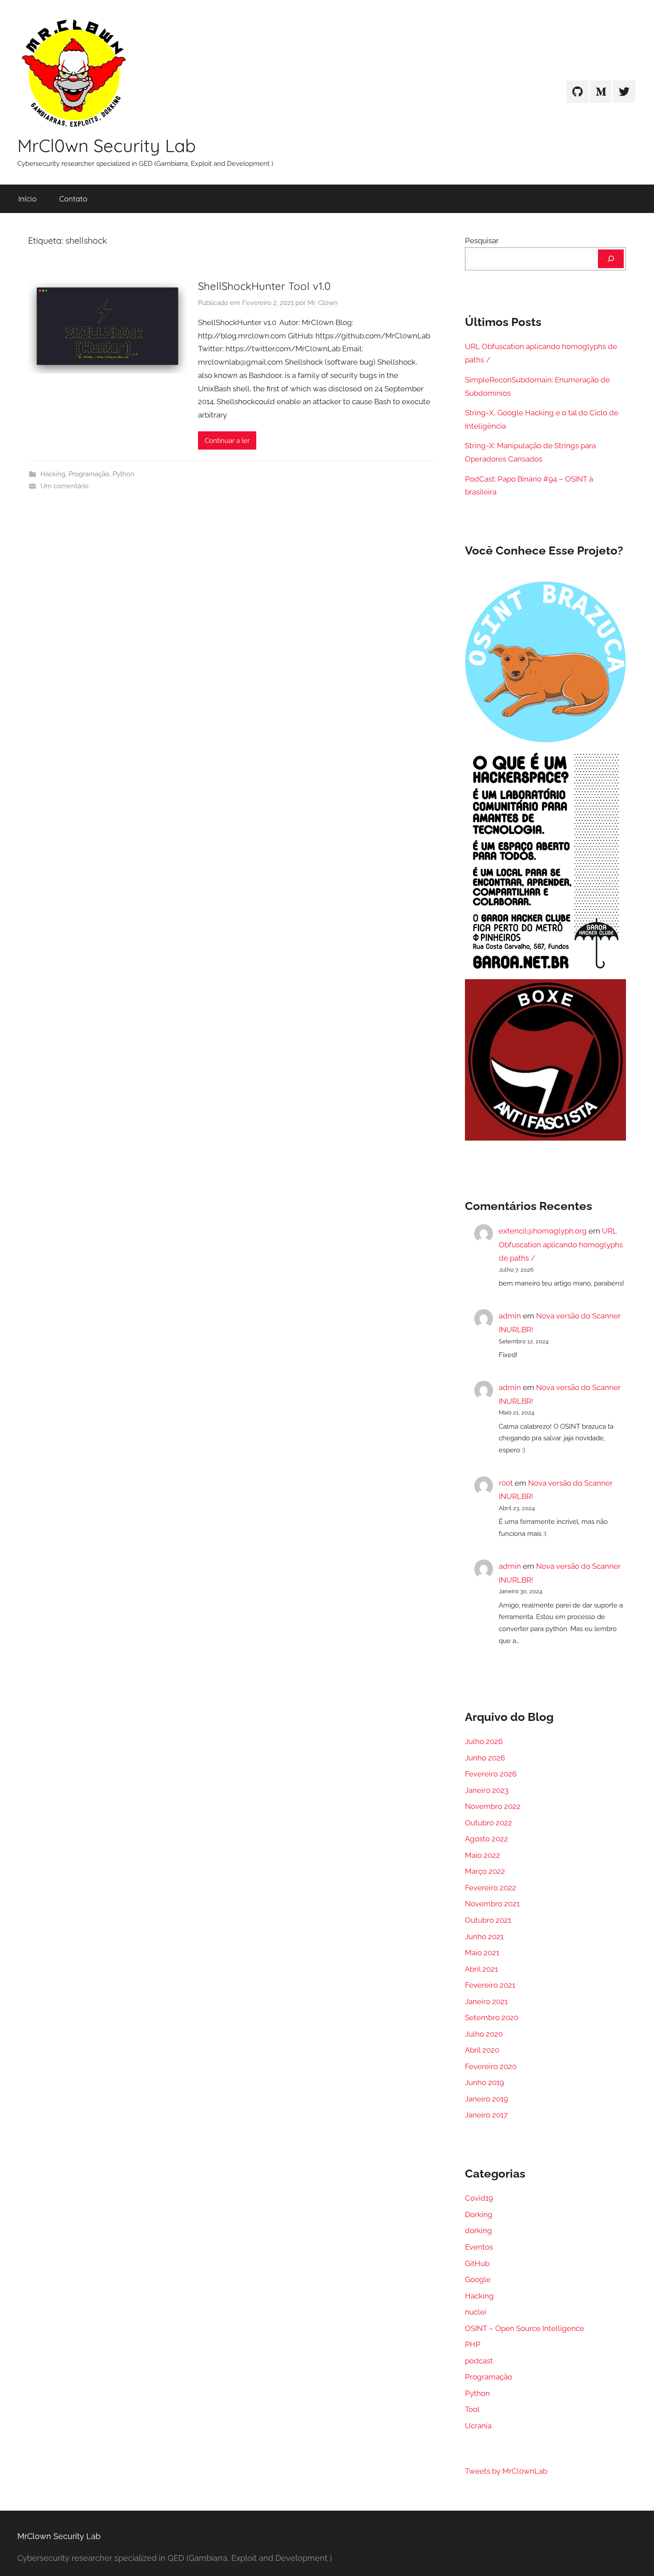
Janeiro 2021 (486, 2001)
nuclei (476, 2312)
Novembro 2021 (492, 1904)
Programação (89, 474)
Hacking (53, 474)
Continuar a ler (227, 441)
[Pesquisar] (611, 259)
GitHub (477, 2263)
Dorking (479, 2214)
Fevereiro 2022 (490, 1888)
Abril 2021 (481, 1969)
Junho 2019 (484, 2082)
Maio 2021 (482, 1953)
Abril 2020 (482, 2050)
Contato (73, 199)
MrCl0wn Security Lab (107, 145)
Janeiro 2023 (487, 1790)
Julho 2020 (484, 2034)
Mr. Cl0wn (323, 303)
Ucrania (478, 2426)
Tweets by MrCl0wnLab (506, 2471)
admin (510, 1316)
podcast (479, 2361)
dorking (478, 2230)
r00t (506, 1483)
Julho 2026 (484, 1741)
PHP (473, 2344)
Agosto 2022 (486, 1839)
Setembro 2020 (492, 2017)
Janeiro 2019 (486, 2099)
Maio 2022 (482, 1855)
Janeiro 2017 (486, 2115)
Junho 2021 (484, 1937)
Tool (472, 2409)
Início (27, 199)
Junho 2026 (485, 1758)
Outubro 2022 (488, 1823)
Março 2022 (485, 1871)
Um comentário (65, 486)
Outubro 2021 (488, 1920)
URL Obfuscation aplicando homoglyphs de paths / (561, 1244)
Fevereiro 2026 (491, 1774)
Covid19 (479, 2198)
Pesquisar (482, 241)
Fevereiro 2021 (490, 1985)
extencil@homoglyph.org (543, 1231)
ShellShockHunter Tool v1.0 (264, 286)
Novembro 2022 (493, 1806)
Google (478, 2279)
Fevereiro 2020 (491, 2066)
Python (123, 474)
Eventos (479, 2247)
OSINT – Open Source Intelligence (525, 2328)
